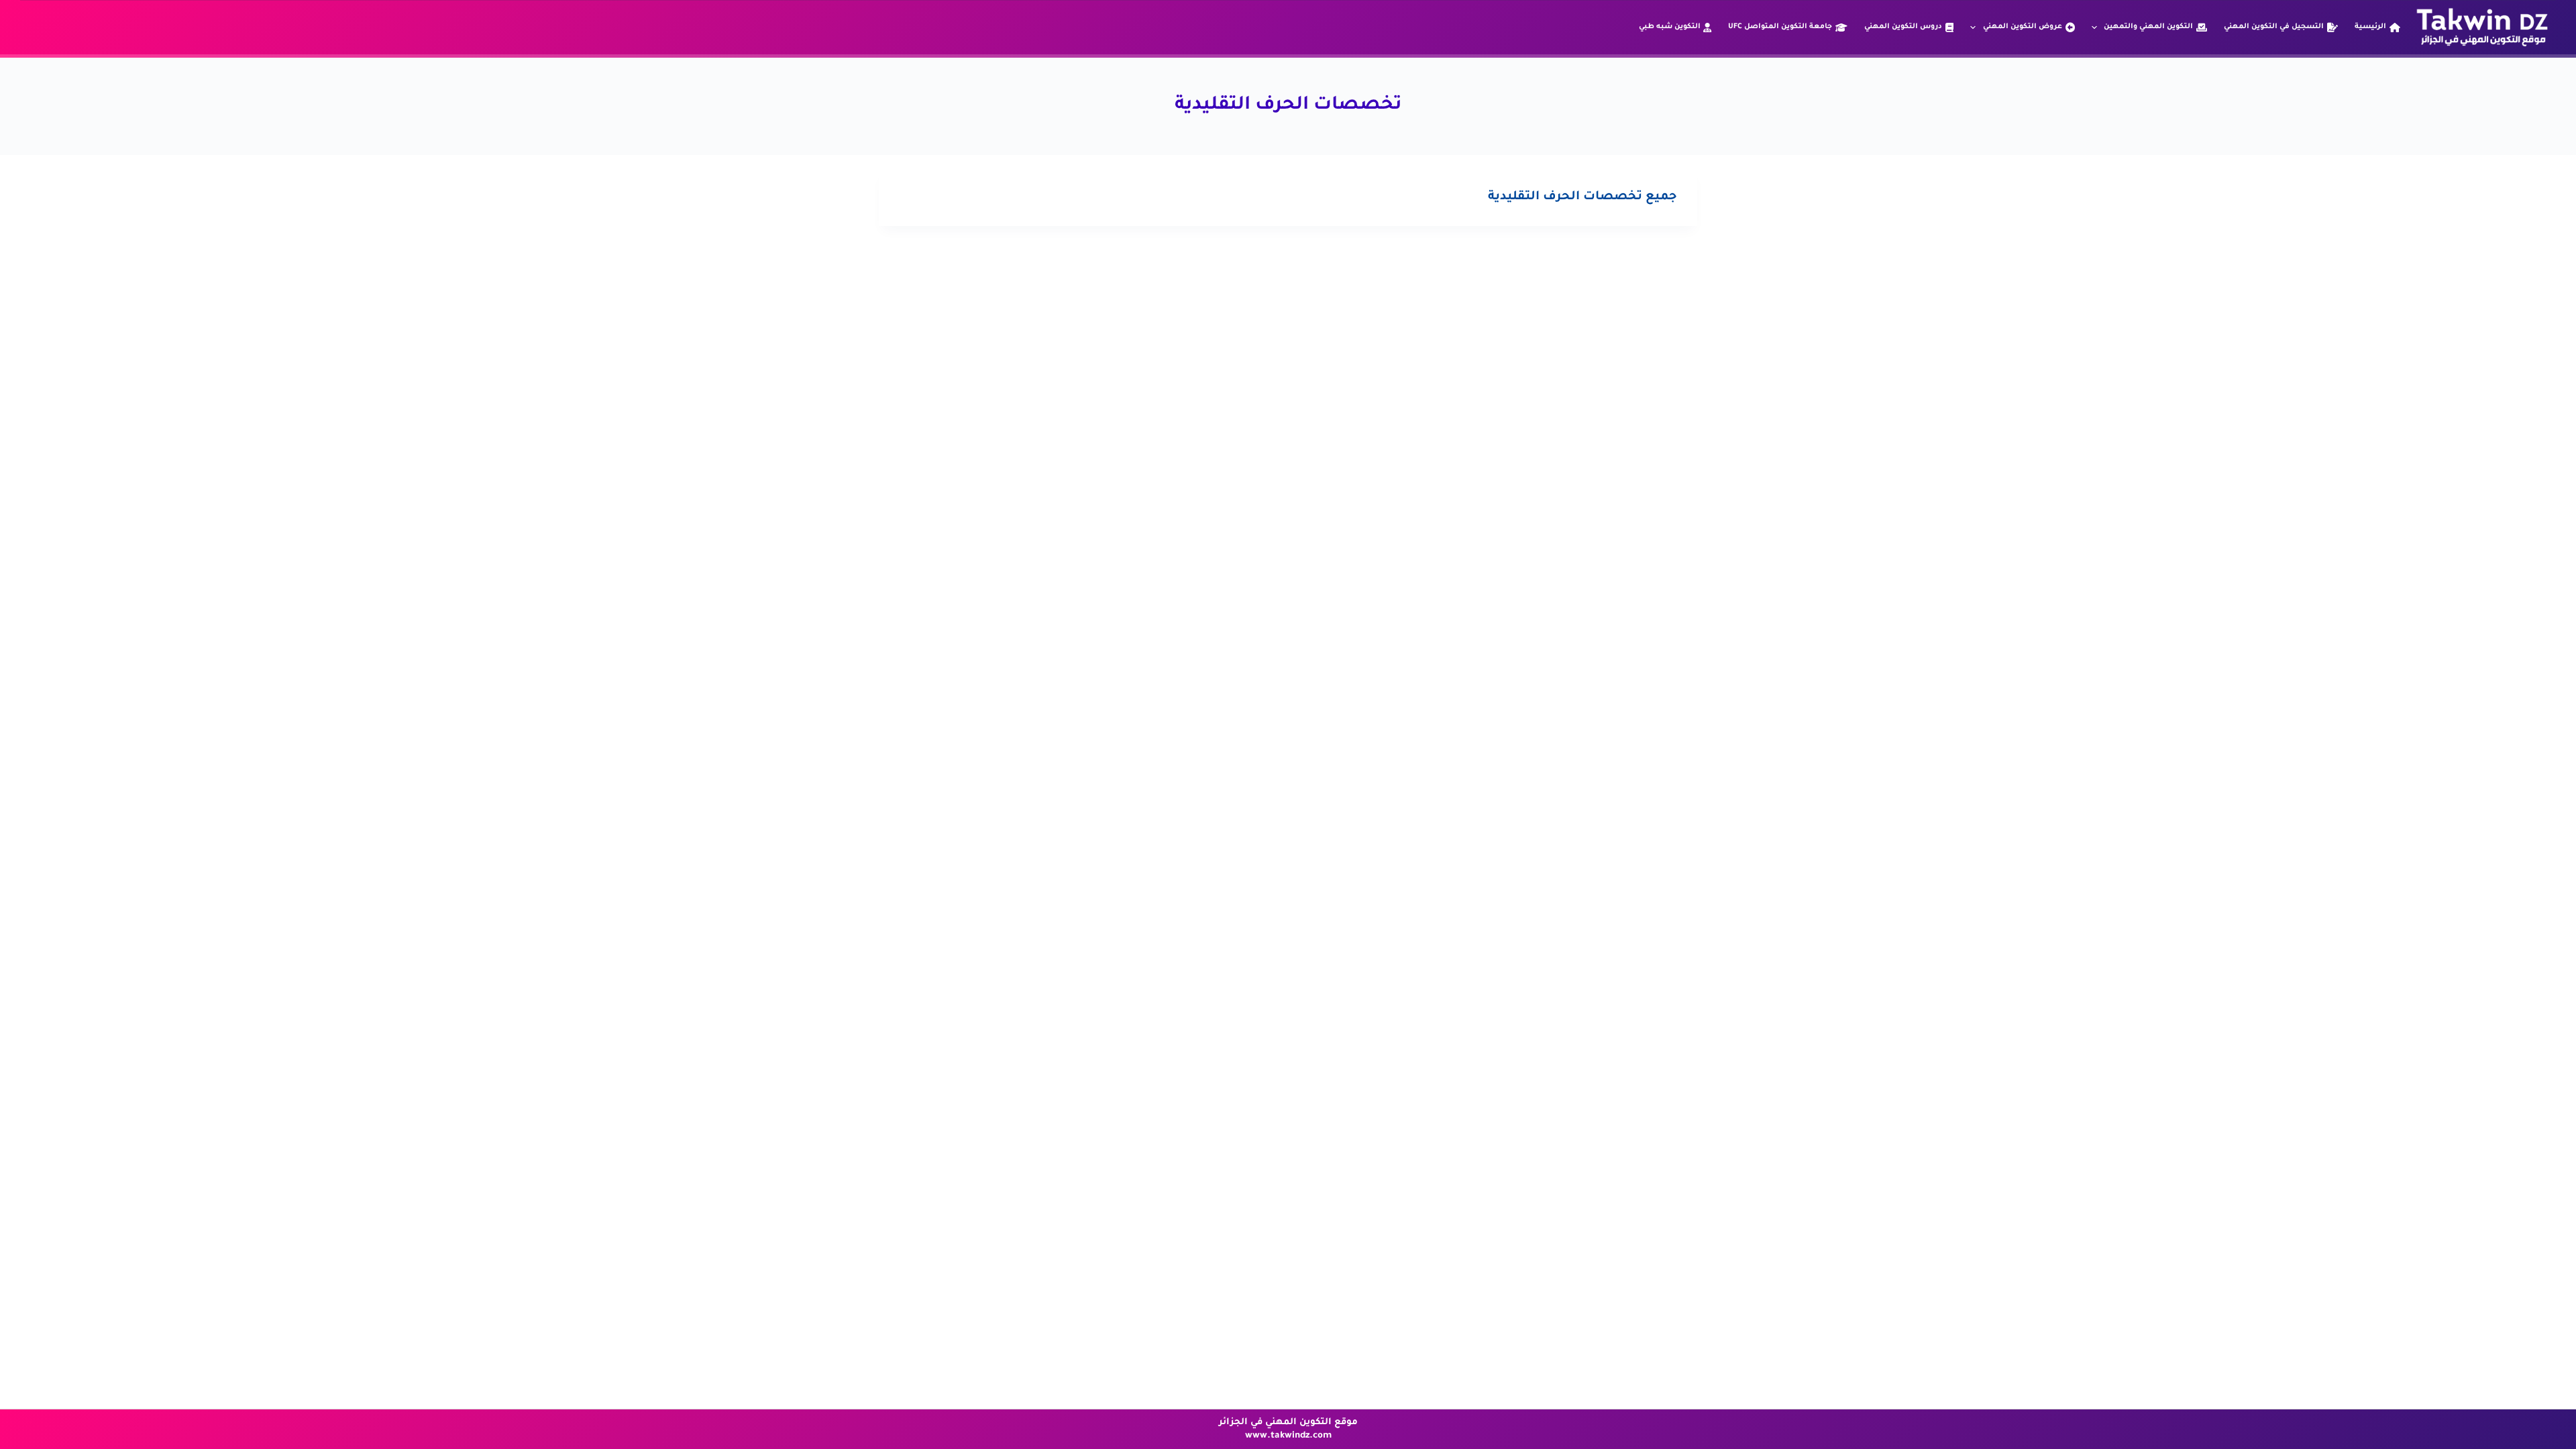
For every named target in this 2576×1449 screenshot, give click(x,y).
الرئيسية (2370, 27)
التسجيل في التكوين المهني (2274, 27)
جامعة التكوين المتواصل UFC (1780, 27)
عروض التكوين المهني (2023, 27)
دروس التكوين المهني (1903, 27)
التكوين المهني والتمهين (2148, 27)
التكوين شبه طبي (1670, 27)
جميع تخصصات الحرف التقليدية (1582, 197)
